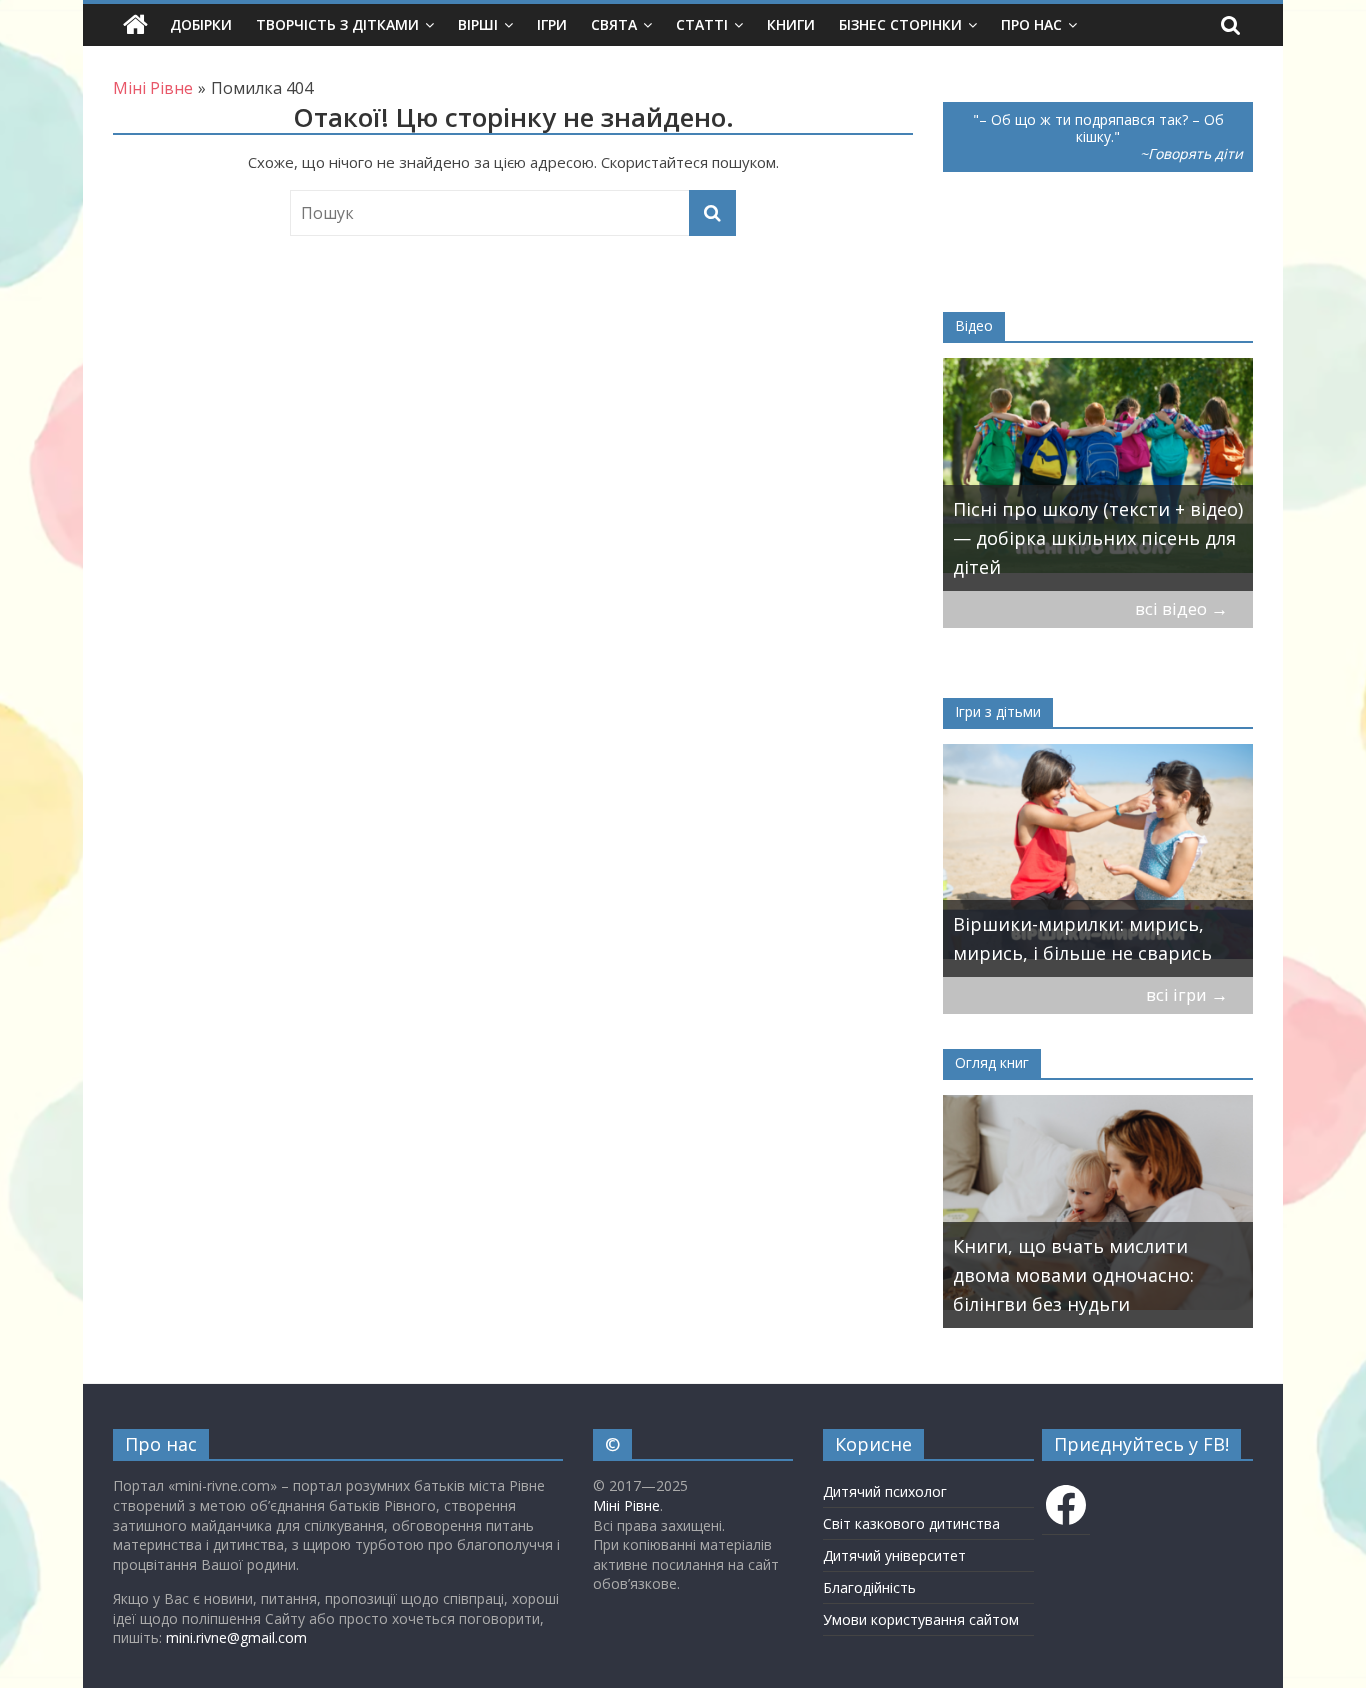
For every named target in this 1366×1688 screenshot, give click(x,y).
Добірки (201, 24)
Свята (614, 24)
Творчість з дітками (337, 24)
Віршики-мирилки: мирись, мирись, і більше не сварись (1082, 938)
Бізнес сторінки (900, 24)
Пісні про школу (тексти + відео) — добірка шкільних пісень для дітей (1098, 538)
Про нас (1031, 24)
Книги (791, 24)
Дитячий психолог (885, 1491)
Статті (702, 24)
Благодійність (869, 1587)
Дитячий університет (894, 1555)
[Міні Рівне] (135, 25)
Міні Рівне (626, 1505)
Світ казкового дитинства (911, 1523)
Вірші (478, 24)
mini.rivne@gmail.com (236, 1637)
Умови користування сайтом (921, 1619)
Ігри (552, 24)
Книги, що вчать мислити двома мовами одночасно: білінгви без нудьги (1073, 1275)
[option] (1098, 474)
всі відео (1181, 608)
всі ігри (1187, 994)
